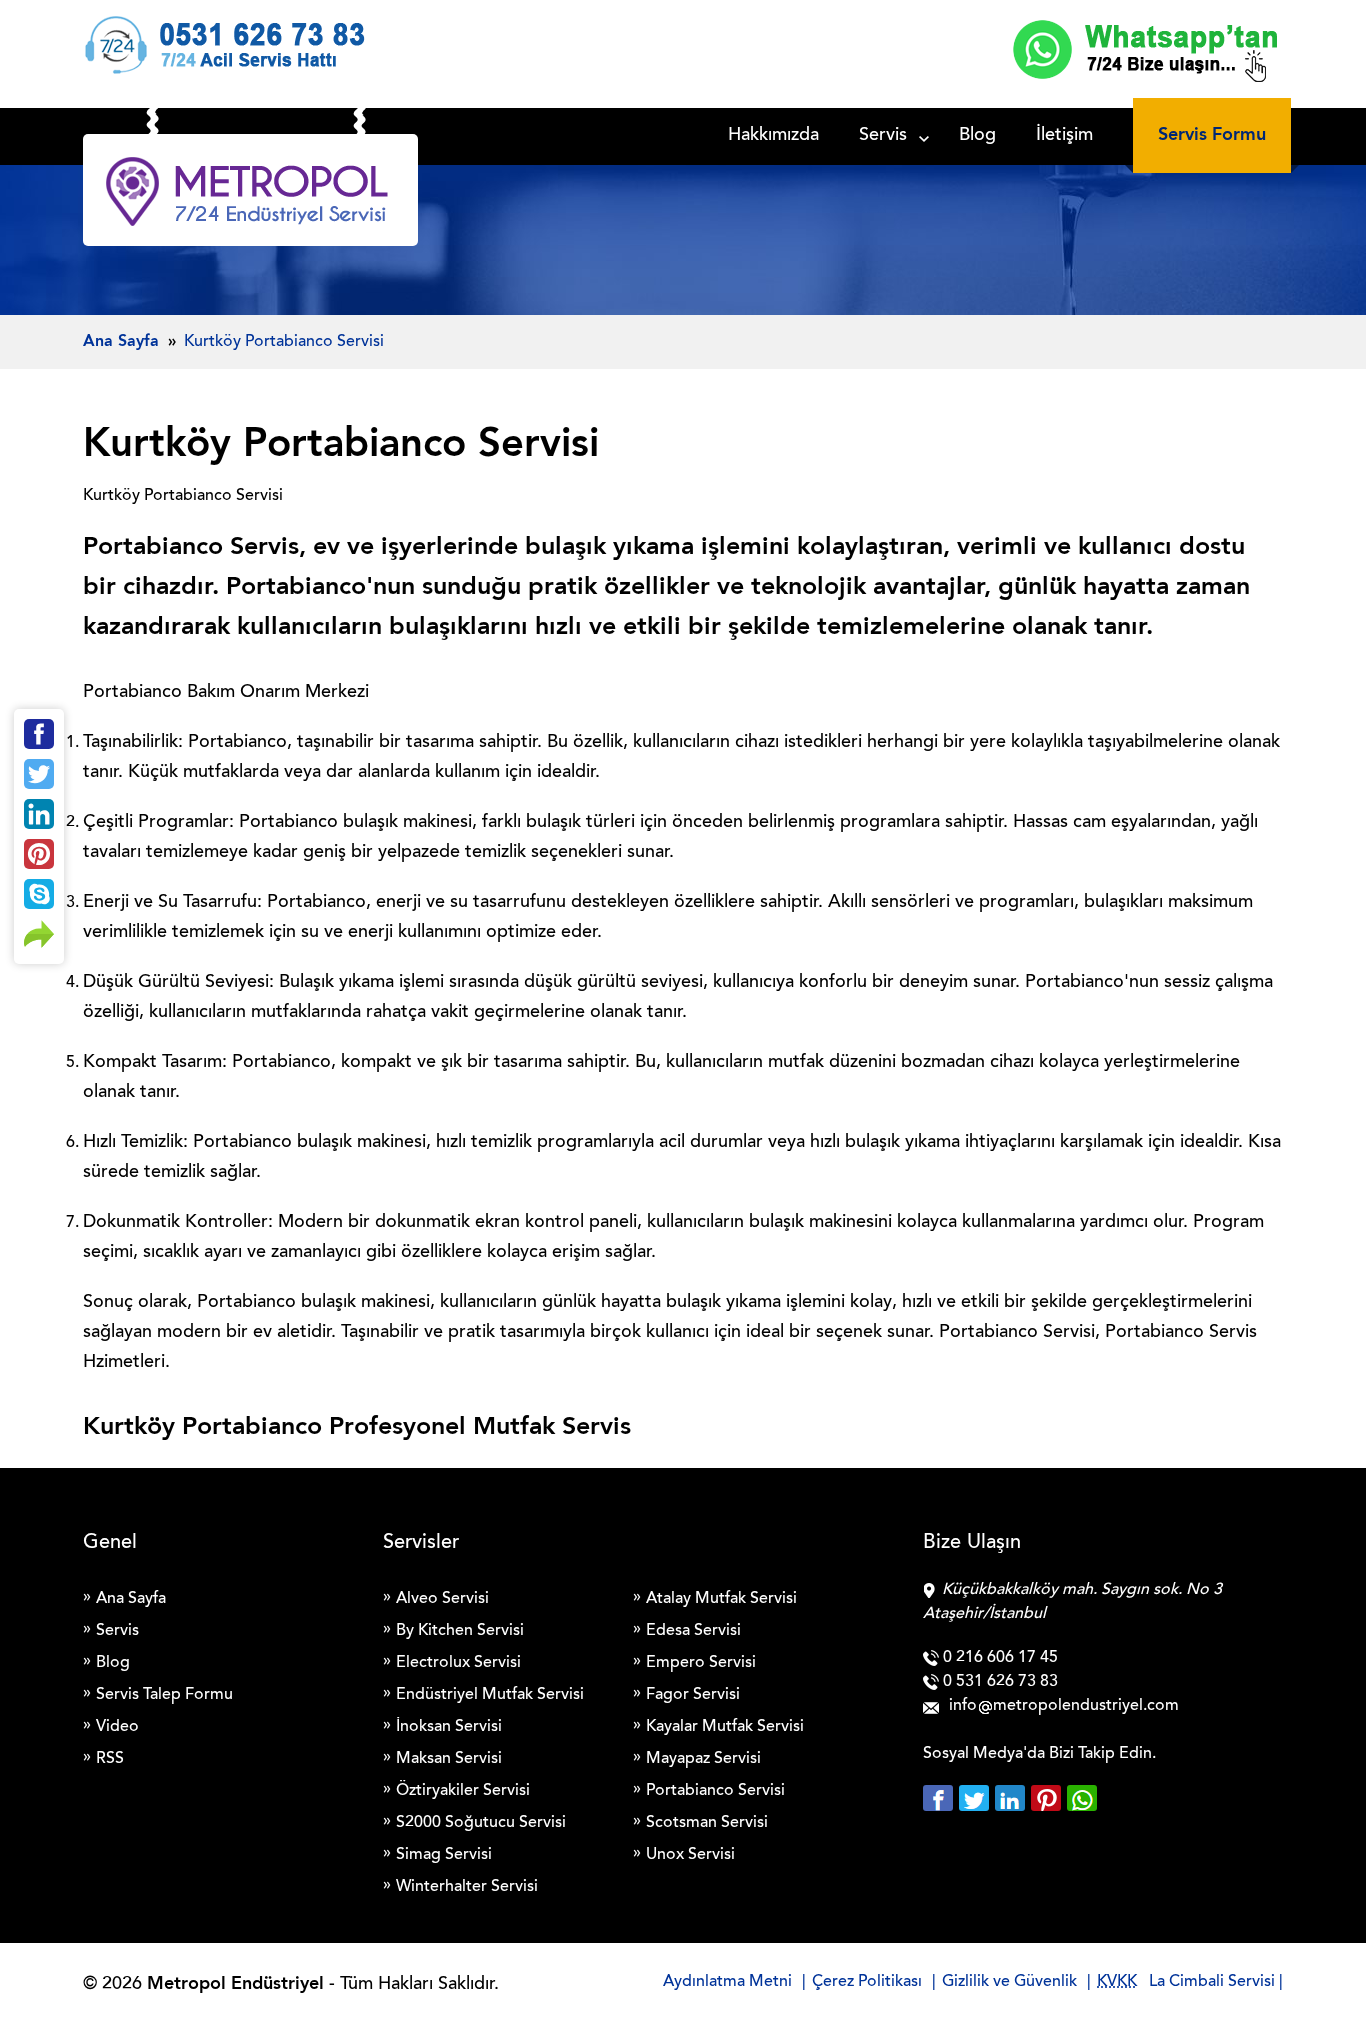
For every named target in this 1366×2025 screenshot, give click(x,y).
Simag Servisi (444, 1855)
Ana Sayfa (131, 1599)
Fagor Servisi (693, 1695)
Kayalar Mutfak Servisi (725, 1727)
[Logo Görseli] (250, 195)
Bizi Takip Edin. (1102, 1754)
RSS (110, 1759)
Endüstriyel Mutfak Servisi (490, 1695)
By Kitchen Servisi (460, 1631)
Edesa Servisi (693, 1631)
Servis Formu (1212, 135)
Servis (883, 136)
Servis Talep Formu (164, 1695)
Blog (977, 136)
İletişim (1064, 136)
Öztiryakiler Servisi (463, 1791)
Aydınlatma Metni (727, 1982)
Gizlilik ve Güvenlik (1009, 1982)
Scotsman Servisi (707, 1823)
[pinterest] (1049, 1798)
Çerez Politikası (867, 1982)
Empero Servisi (701, 1663)
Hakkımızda (773, 136)
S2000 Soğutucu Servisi (481, 1823)
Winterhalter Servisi (467, 1887)
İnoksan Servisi (449, 1727)
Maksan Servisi (449, 1759)
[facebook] (941, 1798)
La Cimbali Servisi (1212, 1982)
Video (117, 1727)
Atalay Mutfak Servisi (721, 1599)
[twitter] (977, 1798)
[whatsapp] (1082, 1798)
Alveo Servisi (442, 1599)
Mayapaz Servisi (703, 1759)
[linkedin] (1013, 1798)
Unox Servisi (690, 1855)
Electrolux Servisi (458, 1663)
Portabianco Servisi (715, 1791)
